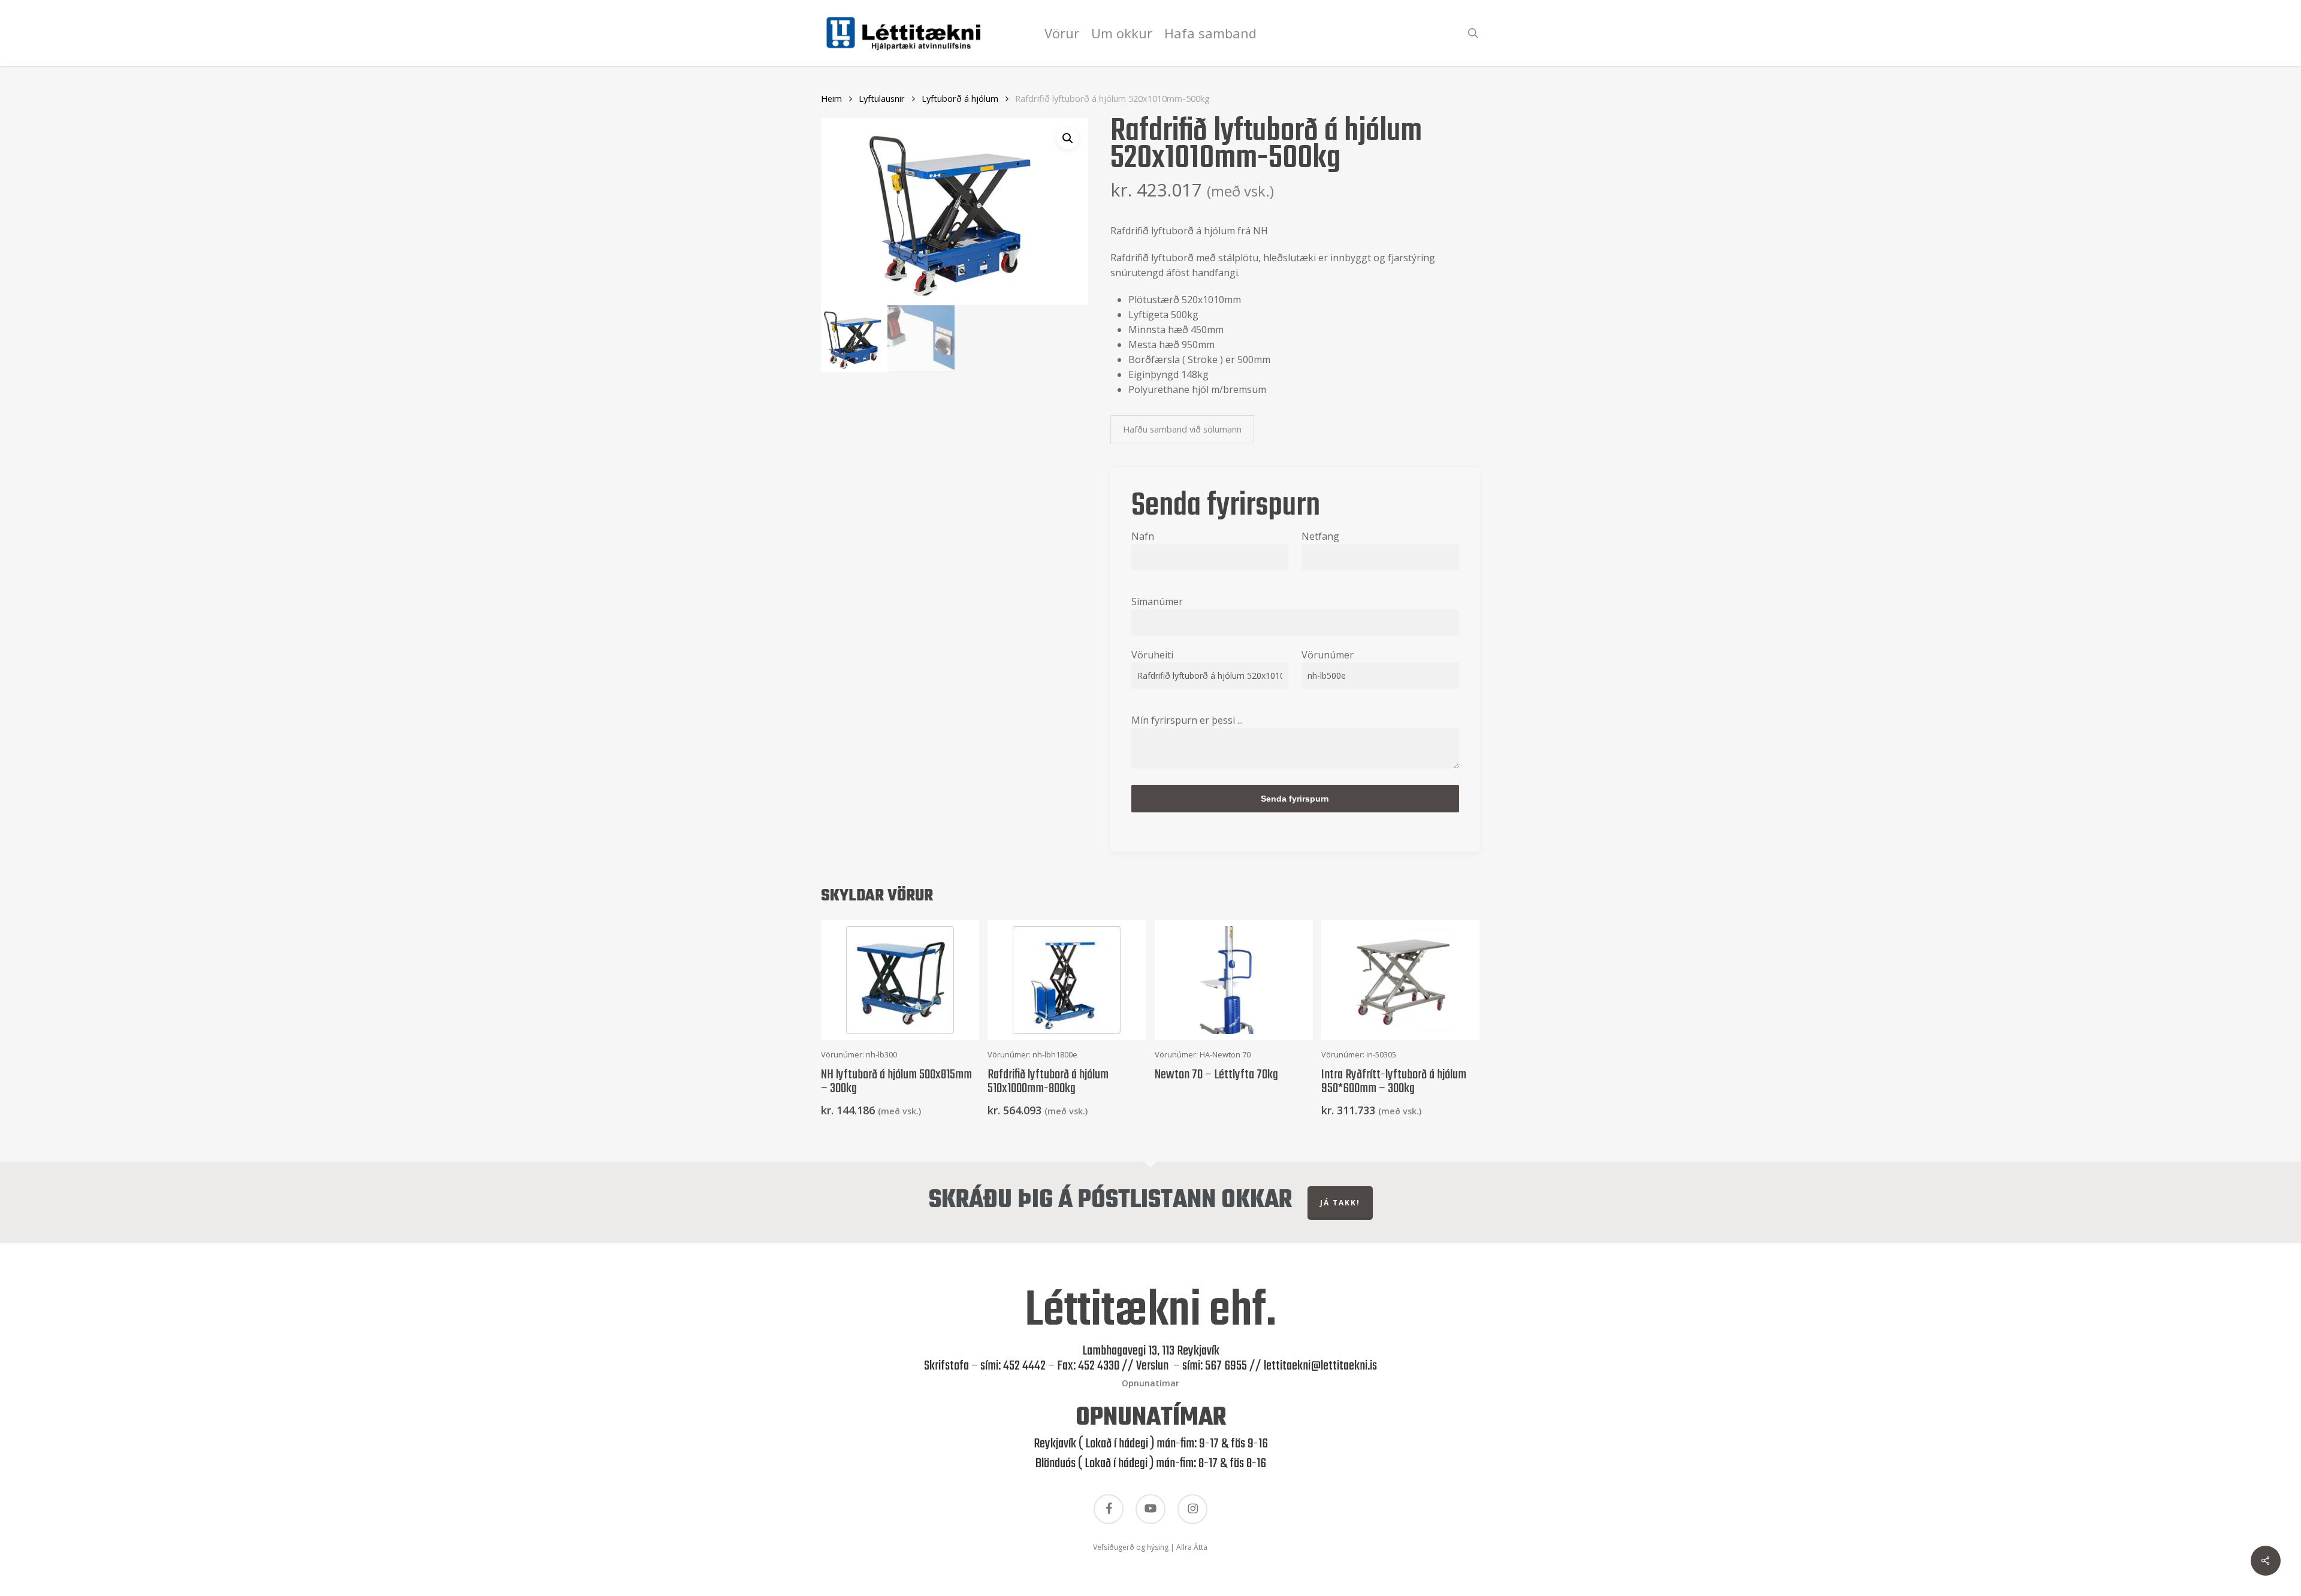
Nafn (1143, 536)
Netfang (1320, 536)
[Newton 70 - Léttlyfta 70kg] (1234, 980)
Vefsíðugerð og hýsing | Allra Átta (1150, 1547)
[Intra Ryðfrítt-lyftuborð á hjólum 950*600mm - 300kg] (1400, 980)
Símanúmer (1157, 601)
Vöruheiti (1152, 655)
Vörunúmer (1328, 655)
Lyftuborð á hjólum (960, 98)
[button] (1068, 138)
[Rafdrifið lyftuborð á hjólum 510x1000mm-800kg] (1067, 980)
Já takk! (1340, 1203)
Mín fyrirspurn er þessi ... (1187, 720)
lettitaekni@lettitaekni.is (1320, 1366)
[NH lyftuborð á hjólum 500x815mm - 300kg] (900, 980)
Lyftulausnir (882, 98)
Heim (831, 98)
